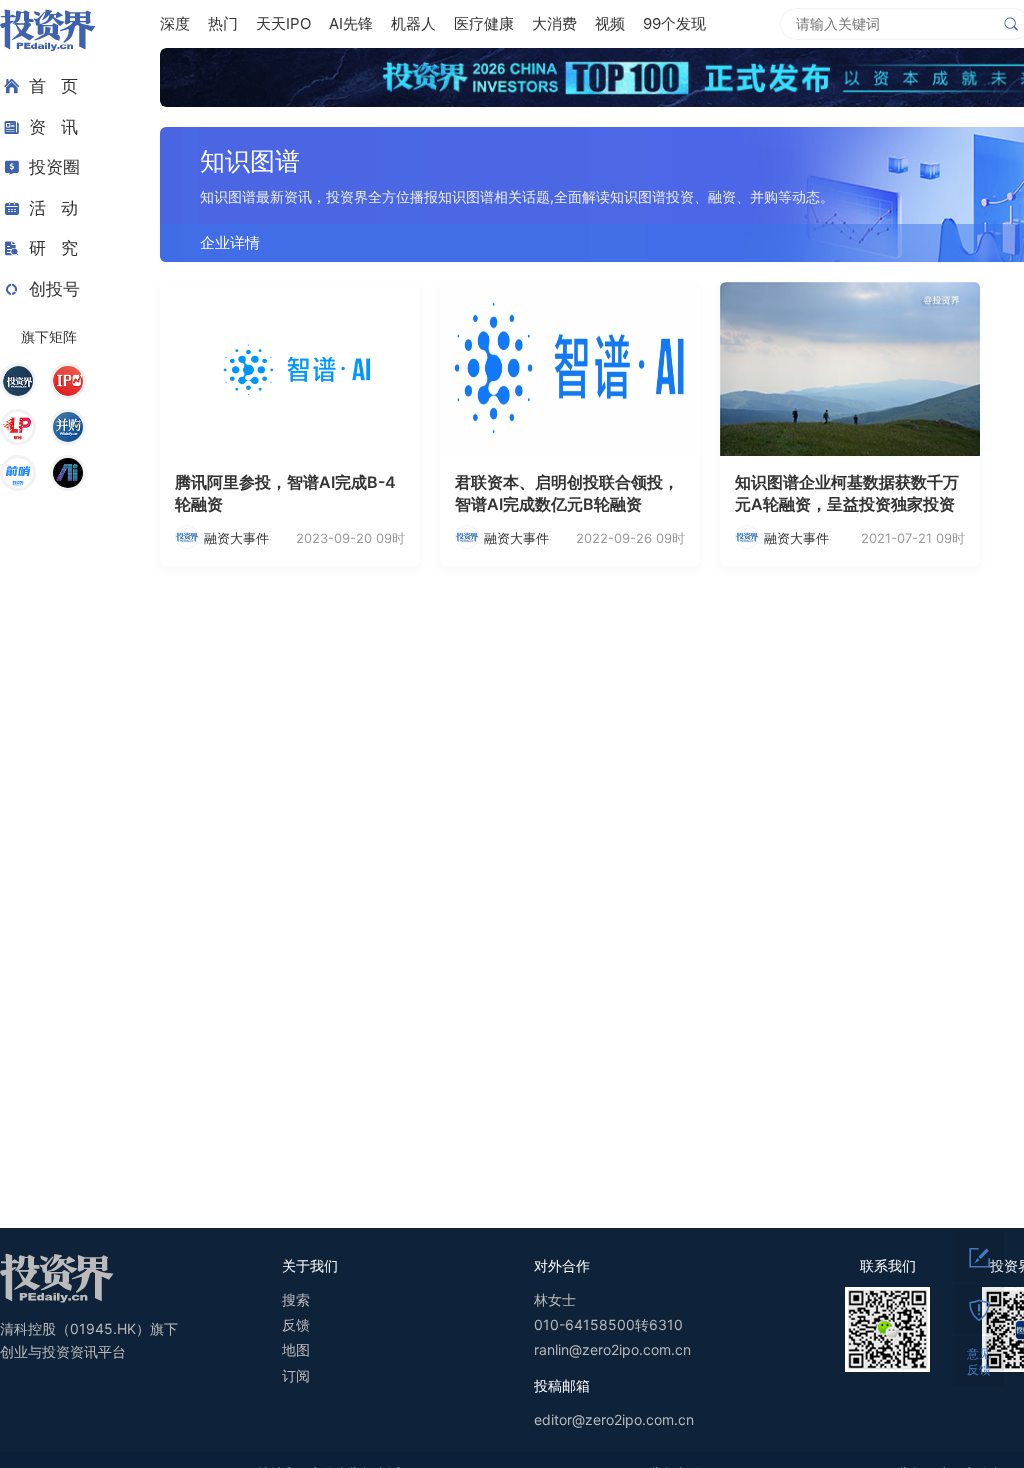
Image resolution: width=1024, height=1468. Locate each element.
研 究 (53, 248)
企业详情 (230, 242)
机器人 (413, 23)
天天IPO (283, 23)
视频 (610, 23)
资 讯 (53, 127)
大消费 (554, 23)
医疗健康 (484, 23)
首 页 (53, 86)
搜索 (296, 1299)
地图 (296, 1349)
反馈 (296, 1324)
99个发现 (674, 23)
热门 (223, 23)
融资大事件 (236, 538)
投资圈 (54, 167)
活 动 (53, 208)
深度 (175, 23)
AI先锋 (351, 23)
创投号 (54, 289)
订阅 (296, 1375)
